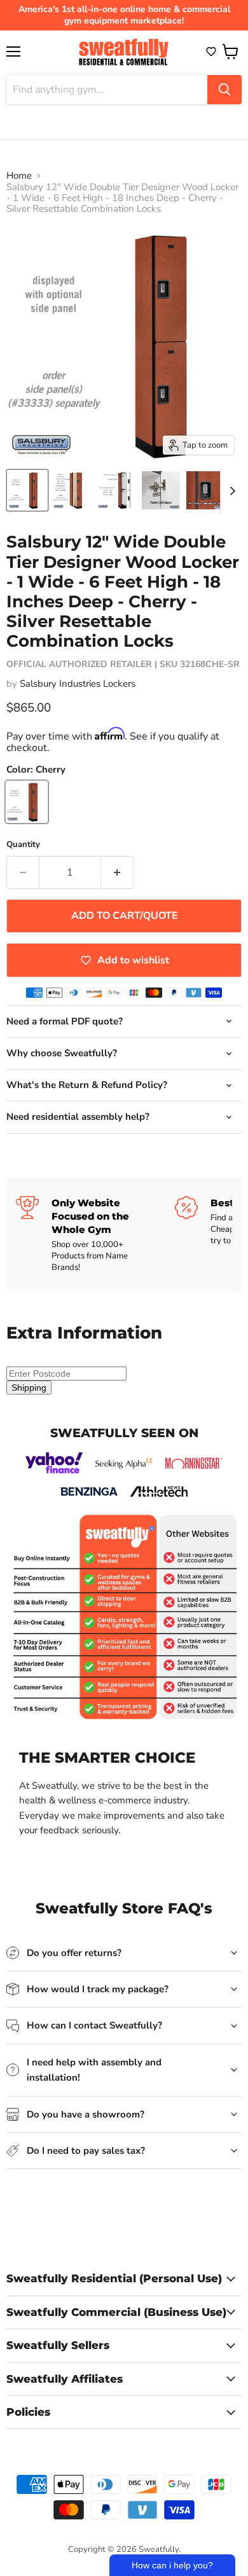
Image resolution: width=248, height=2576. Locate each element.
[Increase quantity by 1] (117, 872)
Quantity (23, 845)
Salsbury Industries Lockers (78, 684)
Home (19, 176)
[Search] (224, 90)
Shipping (29, 1388)
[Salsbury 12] (27, 490)
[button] (211, 52)
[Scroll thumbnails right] (230, 491)
